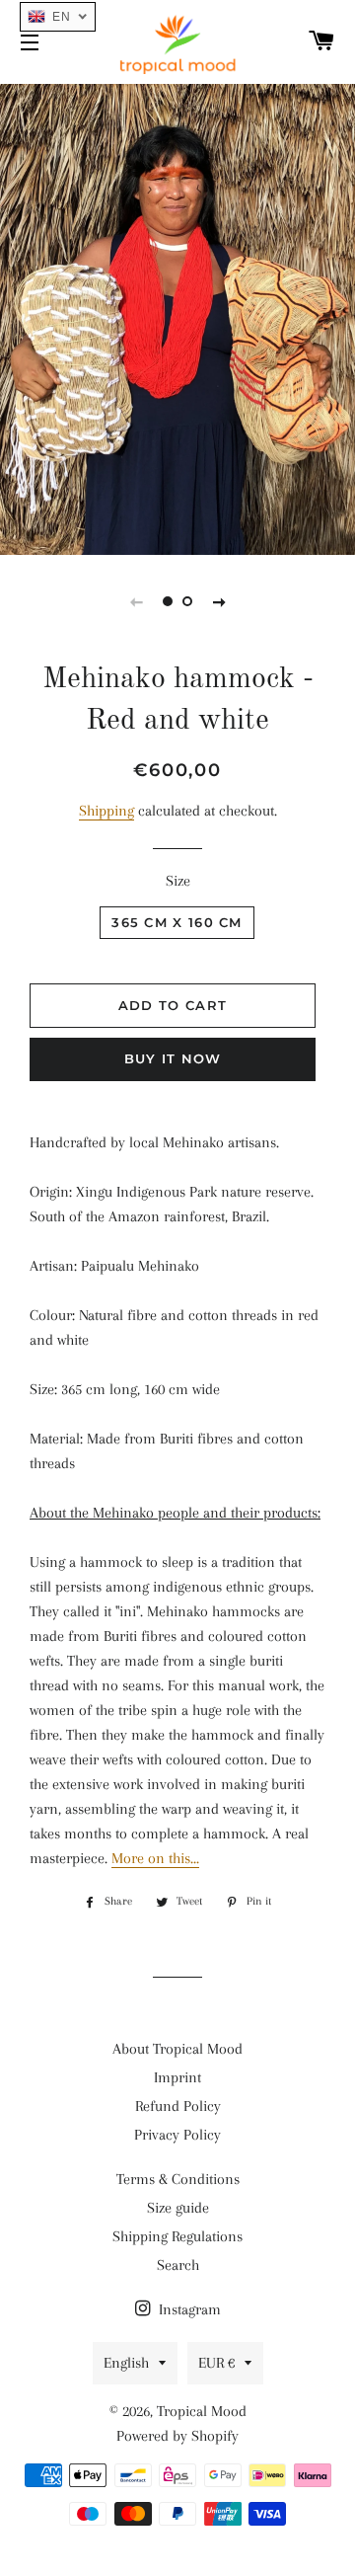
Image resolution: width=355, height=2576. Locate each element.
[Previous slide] (136, 601)
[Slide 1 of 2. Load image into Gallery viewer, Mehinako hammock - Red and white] (168, 601)
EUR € (216, 2363)
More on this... (155, 1858)
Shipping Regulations (177, 2236)
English (126, 2363)
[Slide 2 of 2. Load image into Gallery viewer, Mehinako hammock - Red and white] (187, 601)
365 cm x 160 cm (177, 922)
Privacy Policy (177, 2135)
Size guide (178, 2208)
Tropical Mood (202, 2411)
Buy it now (173, 1058)
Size (178, 881)
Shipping (106, 811)
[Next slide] (219, 601)
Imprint (177, 2077)
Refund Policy (178, 2106)
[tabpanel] (177, 317)
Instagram (188, 2309)
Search (178, 2265)
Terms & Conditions (178, 2179)
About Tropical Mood (177, 2049)
